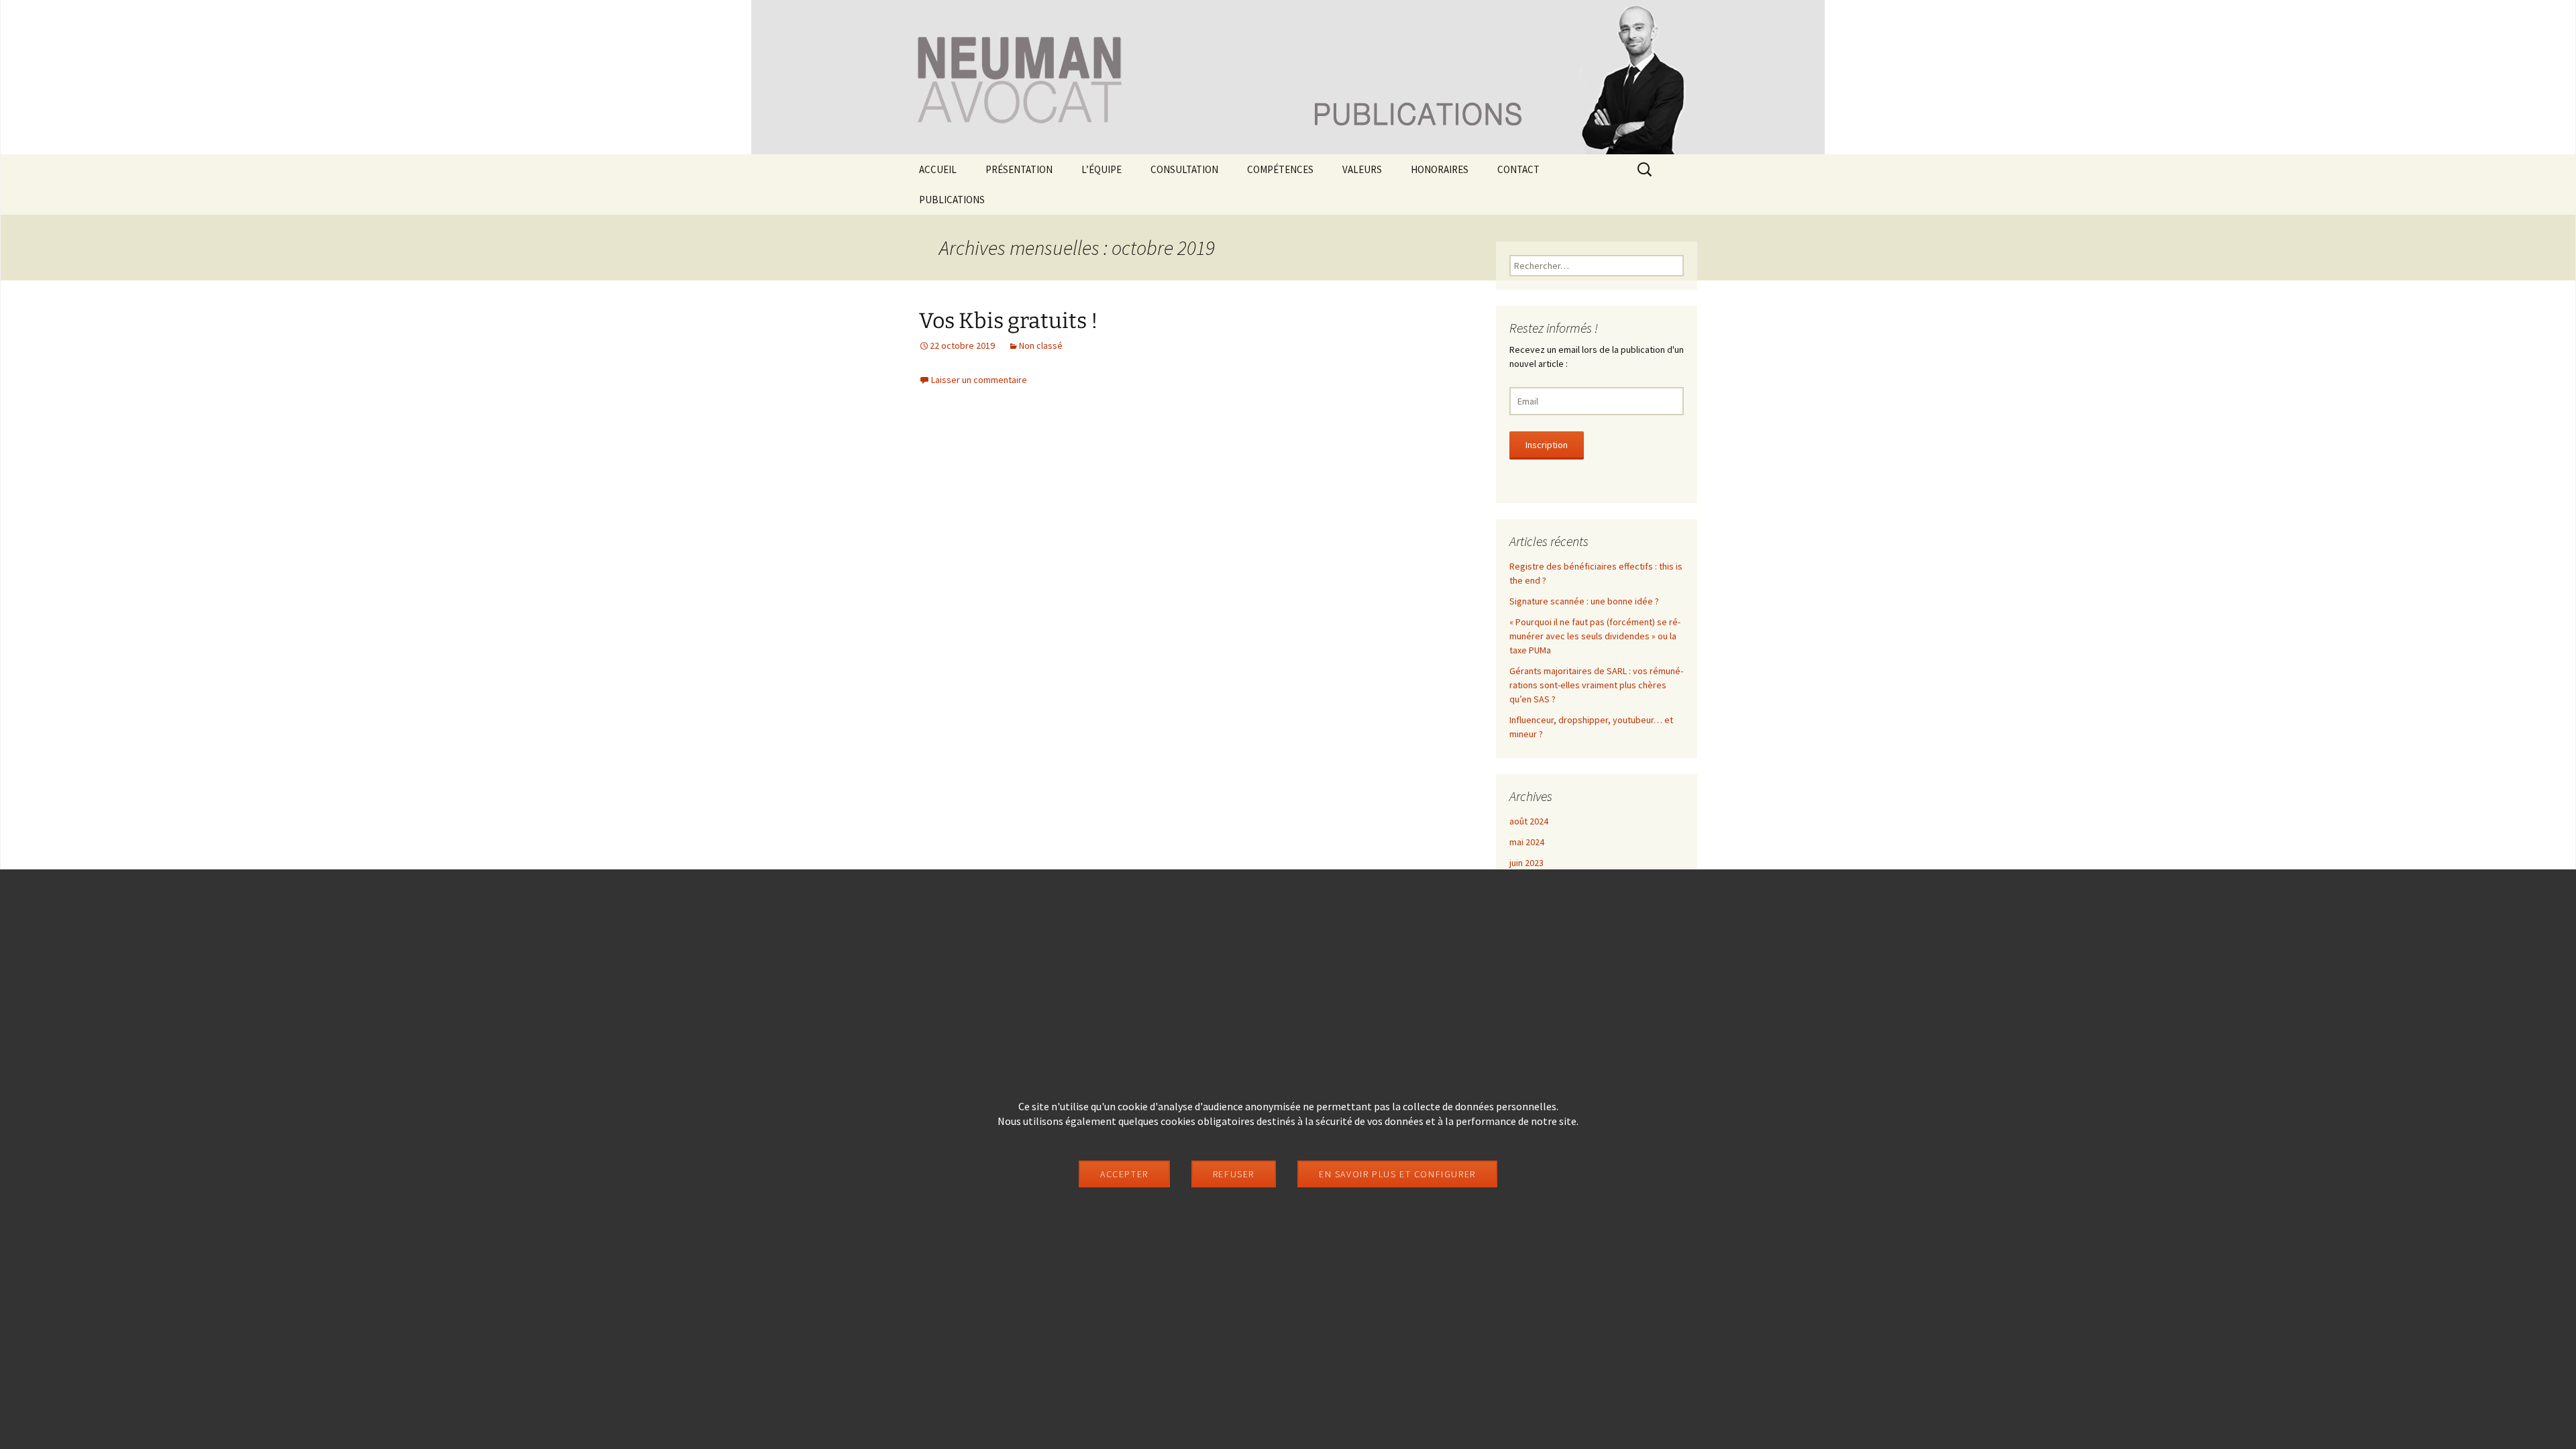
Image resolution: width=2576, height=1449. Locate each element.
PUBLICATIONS (952, 200)
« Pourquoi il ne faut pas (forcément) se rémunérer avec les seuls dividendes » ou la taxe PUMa (1595, 636)
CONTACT (1518, 169)
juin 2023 (1526, 863)
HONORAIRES (1440, 169)
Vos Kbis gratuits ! (1009, 321)
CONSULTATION (1184, 169)
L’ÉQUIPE (1102, 169)
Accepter (1124, 1174)
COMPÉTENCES (1280, 169)
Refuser (1234, 1174)
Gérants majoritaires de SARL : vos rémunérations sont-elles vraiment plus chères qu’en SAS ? (1596, 685)
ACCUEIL (938, 169)
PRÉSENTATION (1019, 169)
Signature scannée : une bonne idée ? (1584, 601)
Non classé (1041, 345)
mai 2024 (1527, 842)
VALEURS (1362, 169)
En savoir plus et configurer (1397, 1174)
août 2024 (1529, 821)
